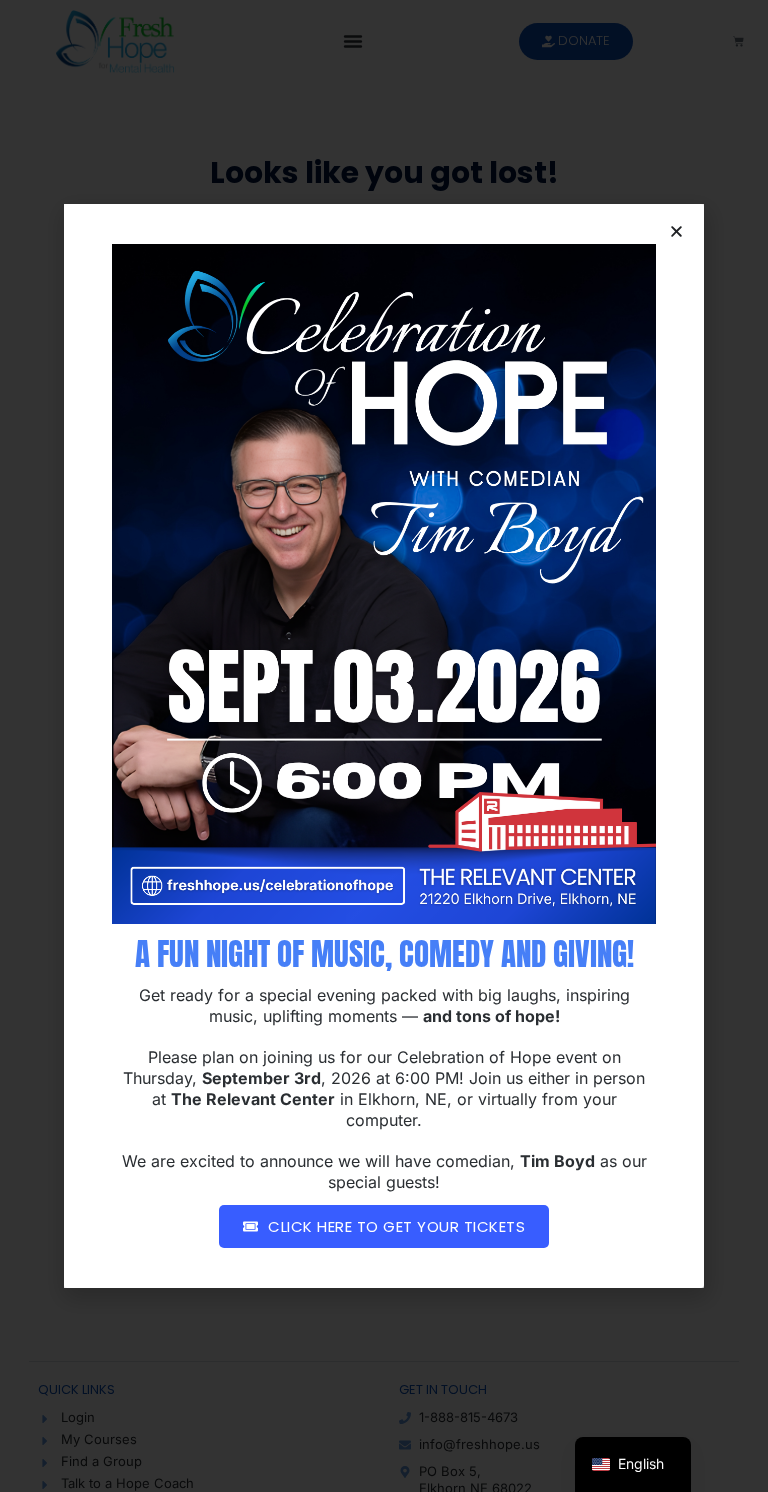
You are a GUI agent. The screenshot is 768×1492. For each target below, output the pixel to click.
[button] (676, 231)
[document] (384, 746)
